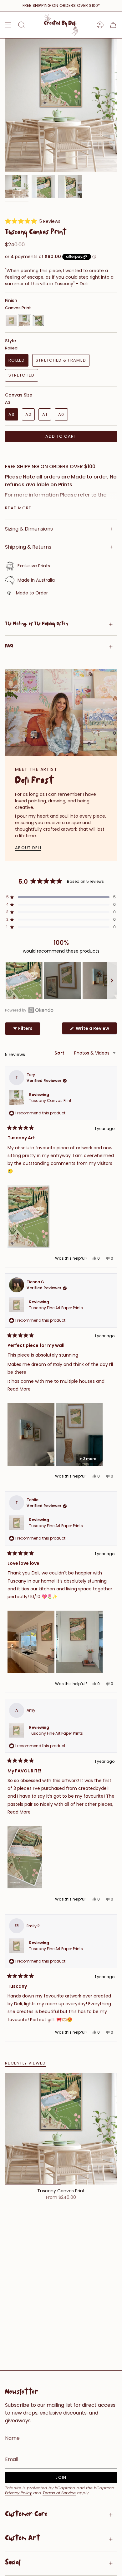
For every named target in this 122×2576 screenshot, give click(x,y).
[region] (61, 981)
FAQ (9, 647)
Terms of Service (59, 2493)
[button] (33, 221)
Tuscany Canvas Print (50, 1101)
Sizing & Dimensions (29, 529)
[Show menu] (8, 25)
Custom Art (23, 2539)
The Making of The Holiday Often (37, 624)
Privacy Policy (18, 2493)
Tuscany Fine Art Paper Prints (56, 1308)
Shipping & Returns (28, 547)
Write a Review (96, 1030)
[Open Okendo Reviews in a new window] (29, 1010)
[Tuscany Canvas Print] (61, 2129)
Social (13, 2563)
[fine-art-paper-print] (11, 321)
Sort (60, 1053)
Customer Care (26, 2515)
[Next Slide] (112, 981)
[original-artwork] (38, 321)
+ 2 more (88, 1459)
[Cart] (113, 25)
